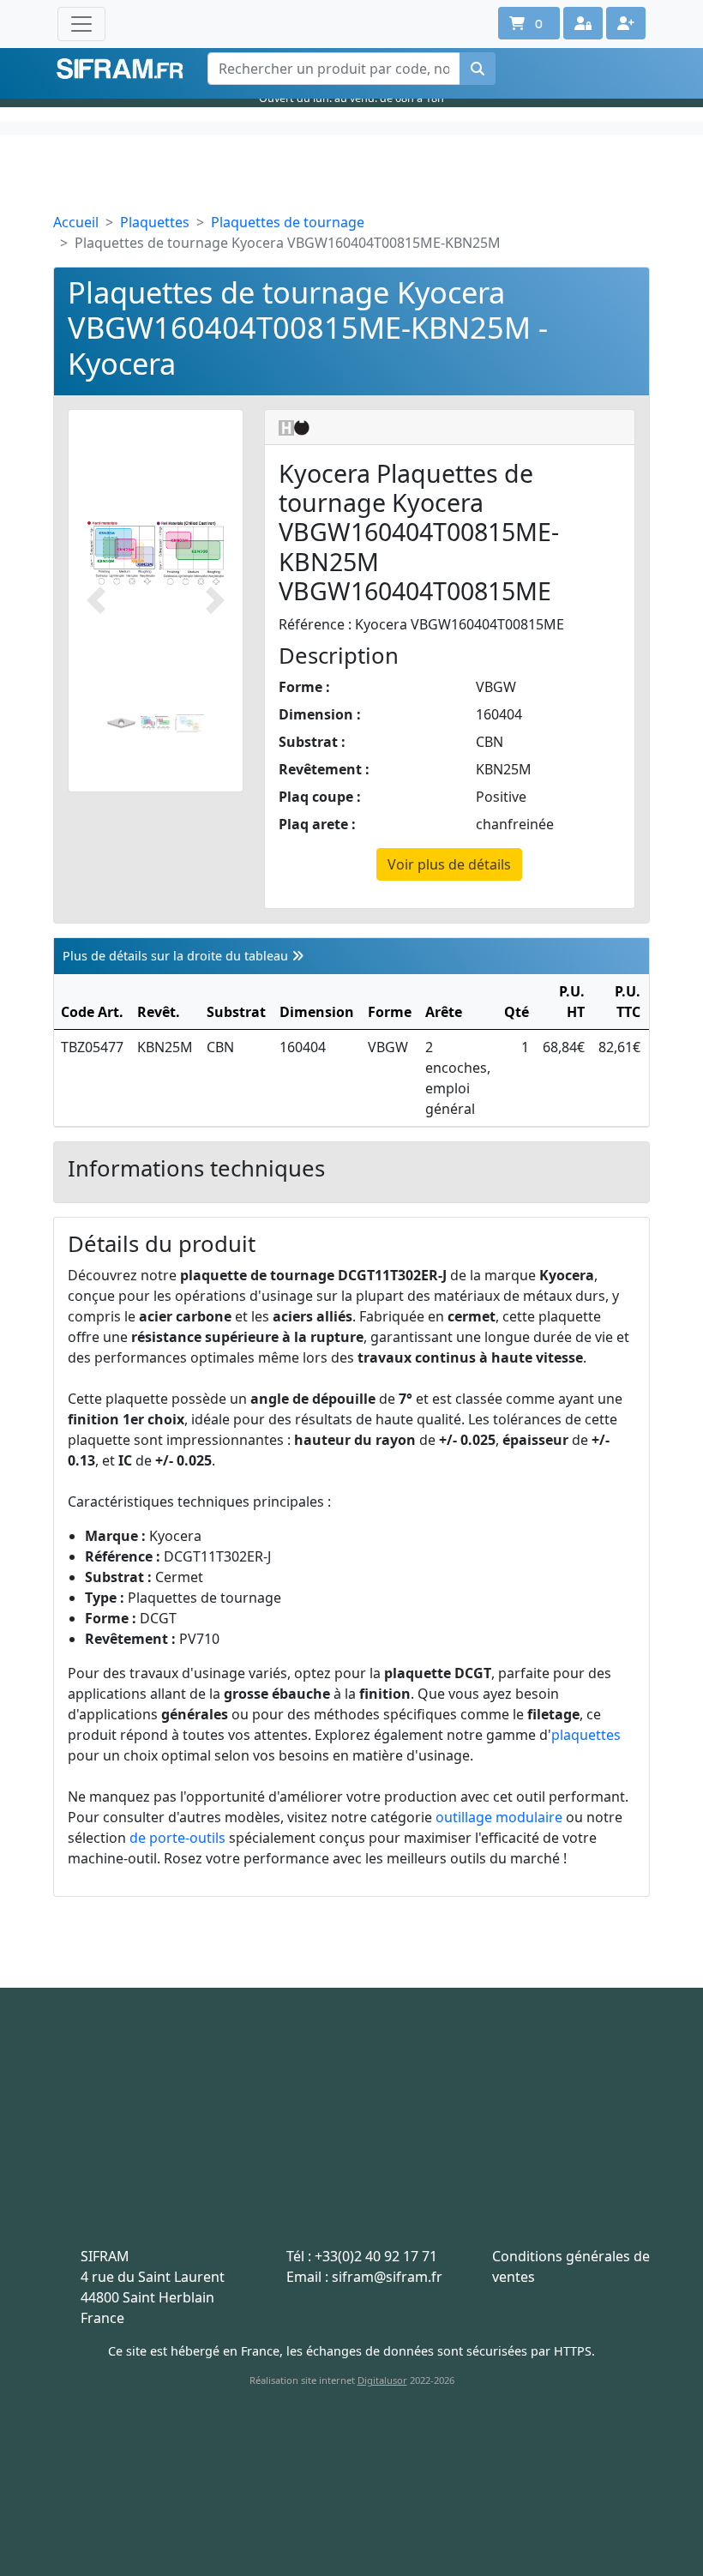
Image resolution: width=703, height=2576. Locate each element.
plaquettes (586, 1735)
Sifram (120, 69)
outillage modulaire (499, 1817)
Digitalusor (382, 2380)
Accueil (76, 222)
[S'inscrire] (626, 23)
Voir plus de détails (449, 864)
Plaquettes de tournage (288, 222)
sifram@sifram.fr (387, 2277)
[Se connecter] (583, 23)
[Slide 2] (155, 723)
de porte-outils (177, 1838)
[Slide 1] (122, 723)
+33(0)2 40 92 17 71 (376, 2256)
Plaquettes (155, 222)
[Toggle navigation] (81, 24)
